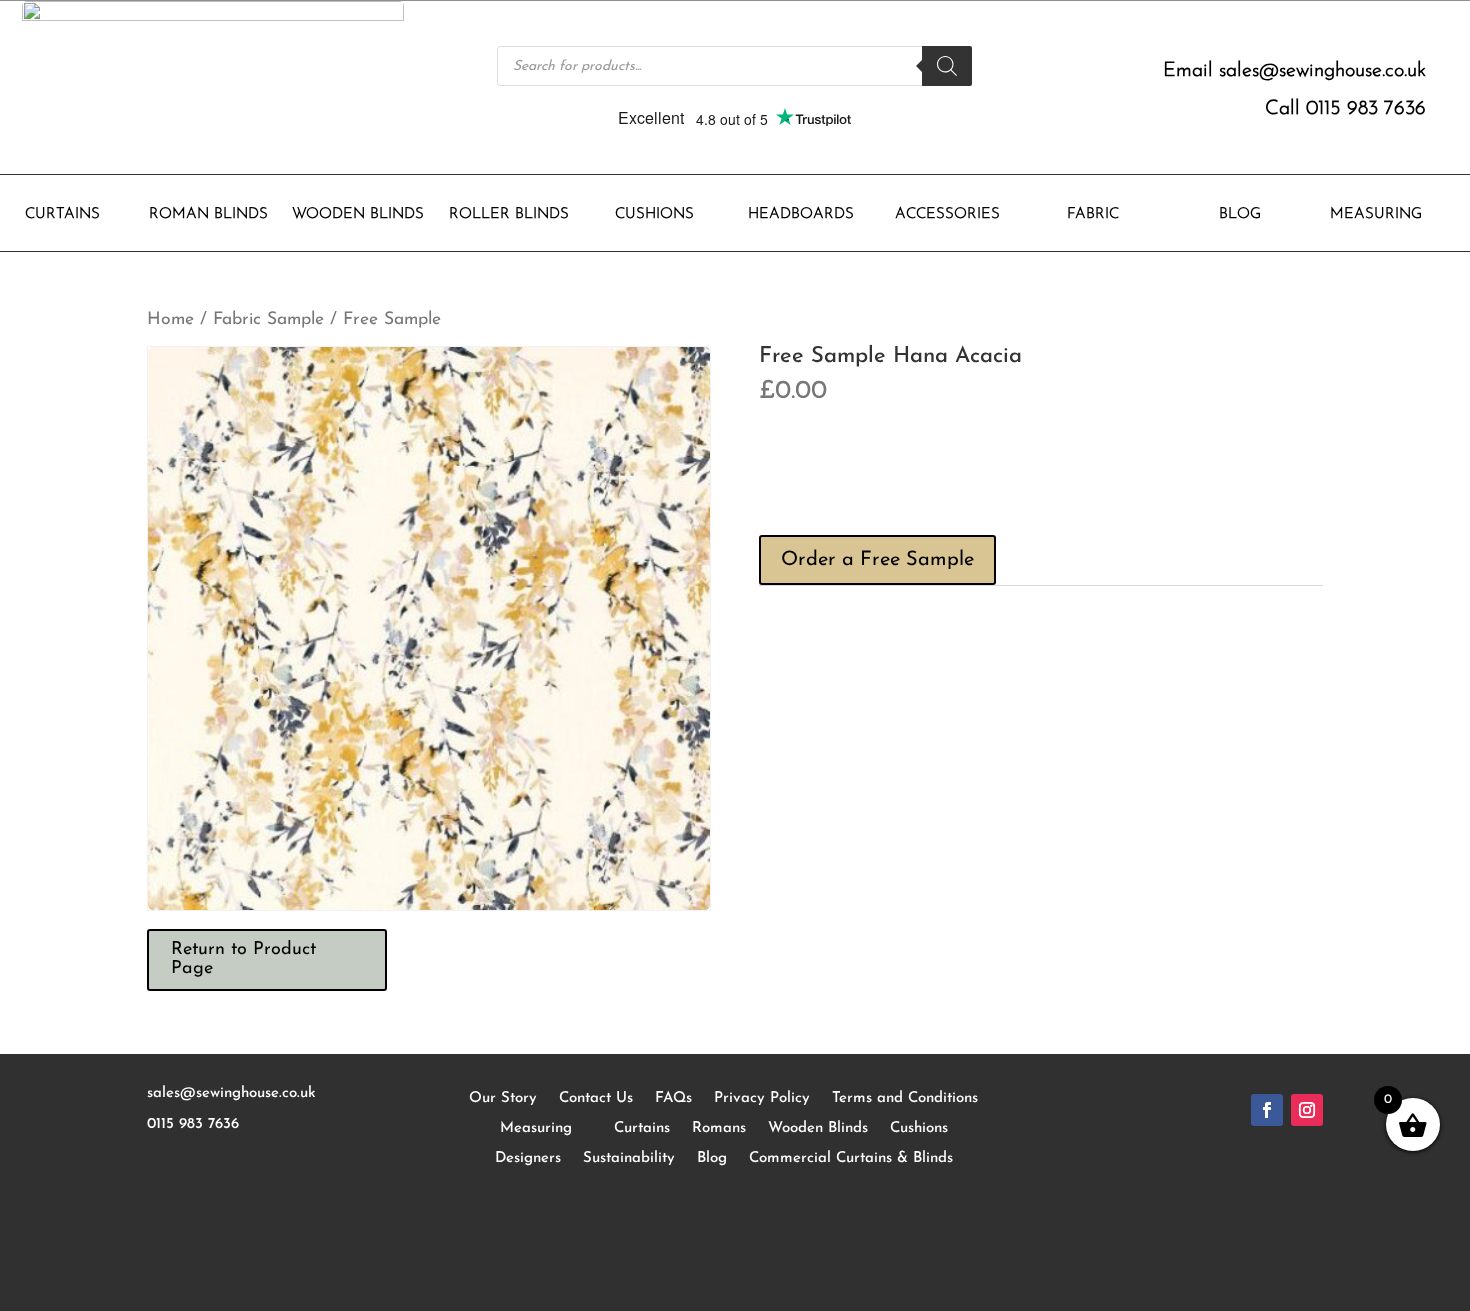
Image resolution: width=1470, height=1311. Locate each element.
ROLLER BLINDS (509, 215)
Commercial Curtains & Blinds (851, 1158)
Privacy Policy (762, 1098)
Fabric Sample (268, 319)
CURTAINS (62, 215)
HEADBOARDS (801, 215)
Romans (719, 1128)
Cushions (919, 1128)
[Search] (947, 66)
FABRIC (1093, 215)
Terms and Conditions (905, 1098)
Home (170, 319)
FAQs (673, 1098)
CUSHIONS (654, 215)
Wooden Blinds (818, 1128)
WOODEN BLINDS (358, 215)
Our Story (503, 1098)
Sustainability (629, 1158)
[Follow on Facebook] (1267, 1110)
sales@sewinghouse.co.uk (1322, 71)
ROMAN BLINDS (208, 215)
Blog (712, 1158)
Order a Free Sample (877, 560)
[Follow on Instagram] (1307, 1110)
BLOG (1240, 215)
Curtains (642, 1128)
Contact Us (596, 1098)
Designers (528, 1158)
